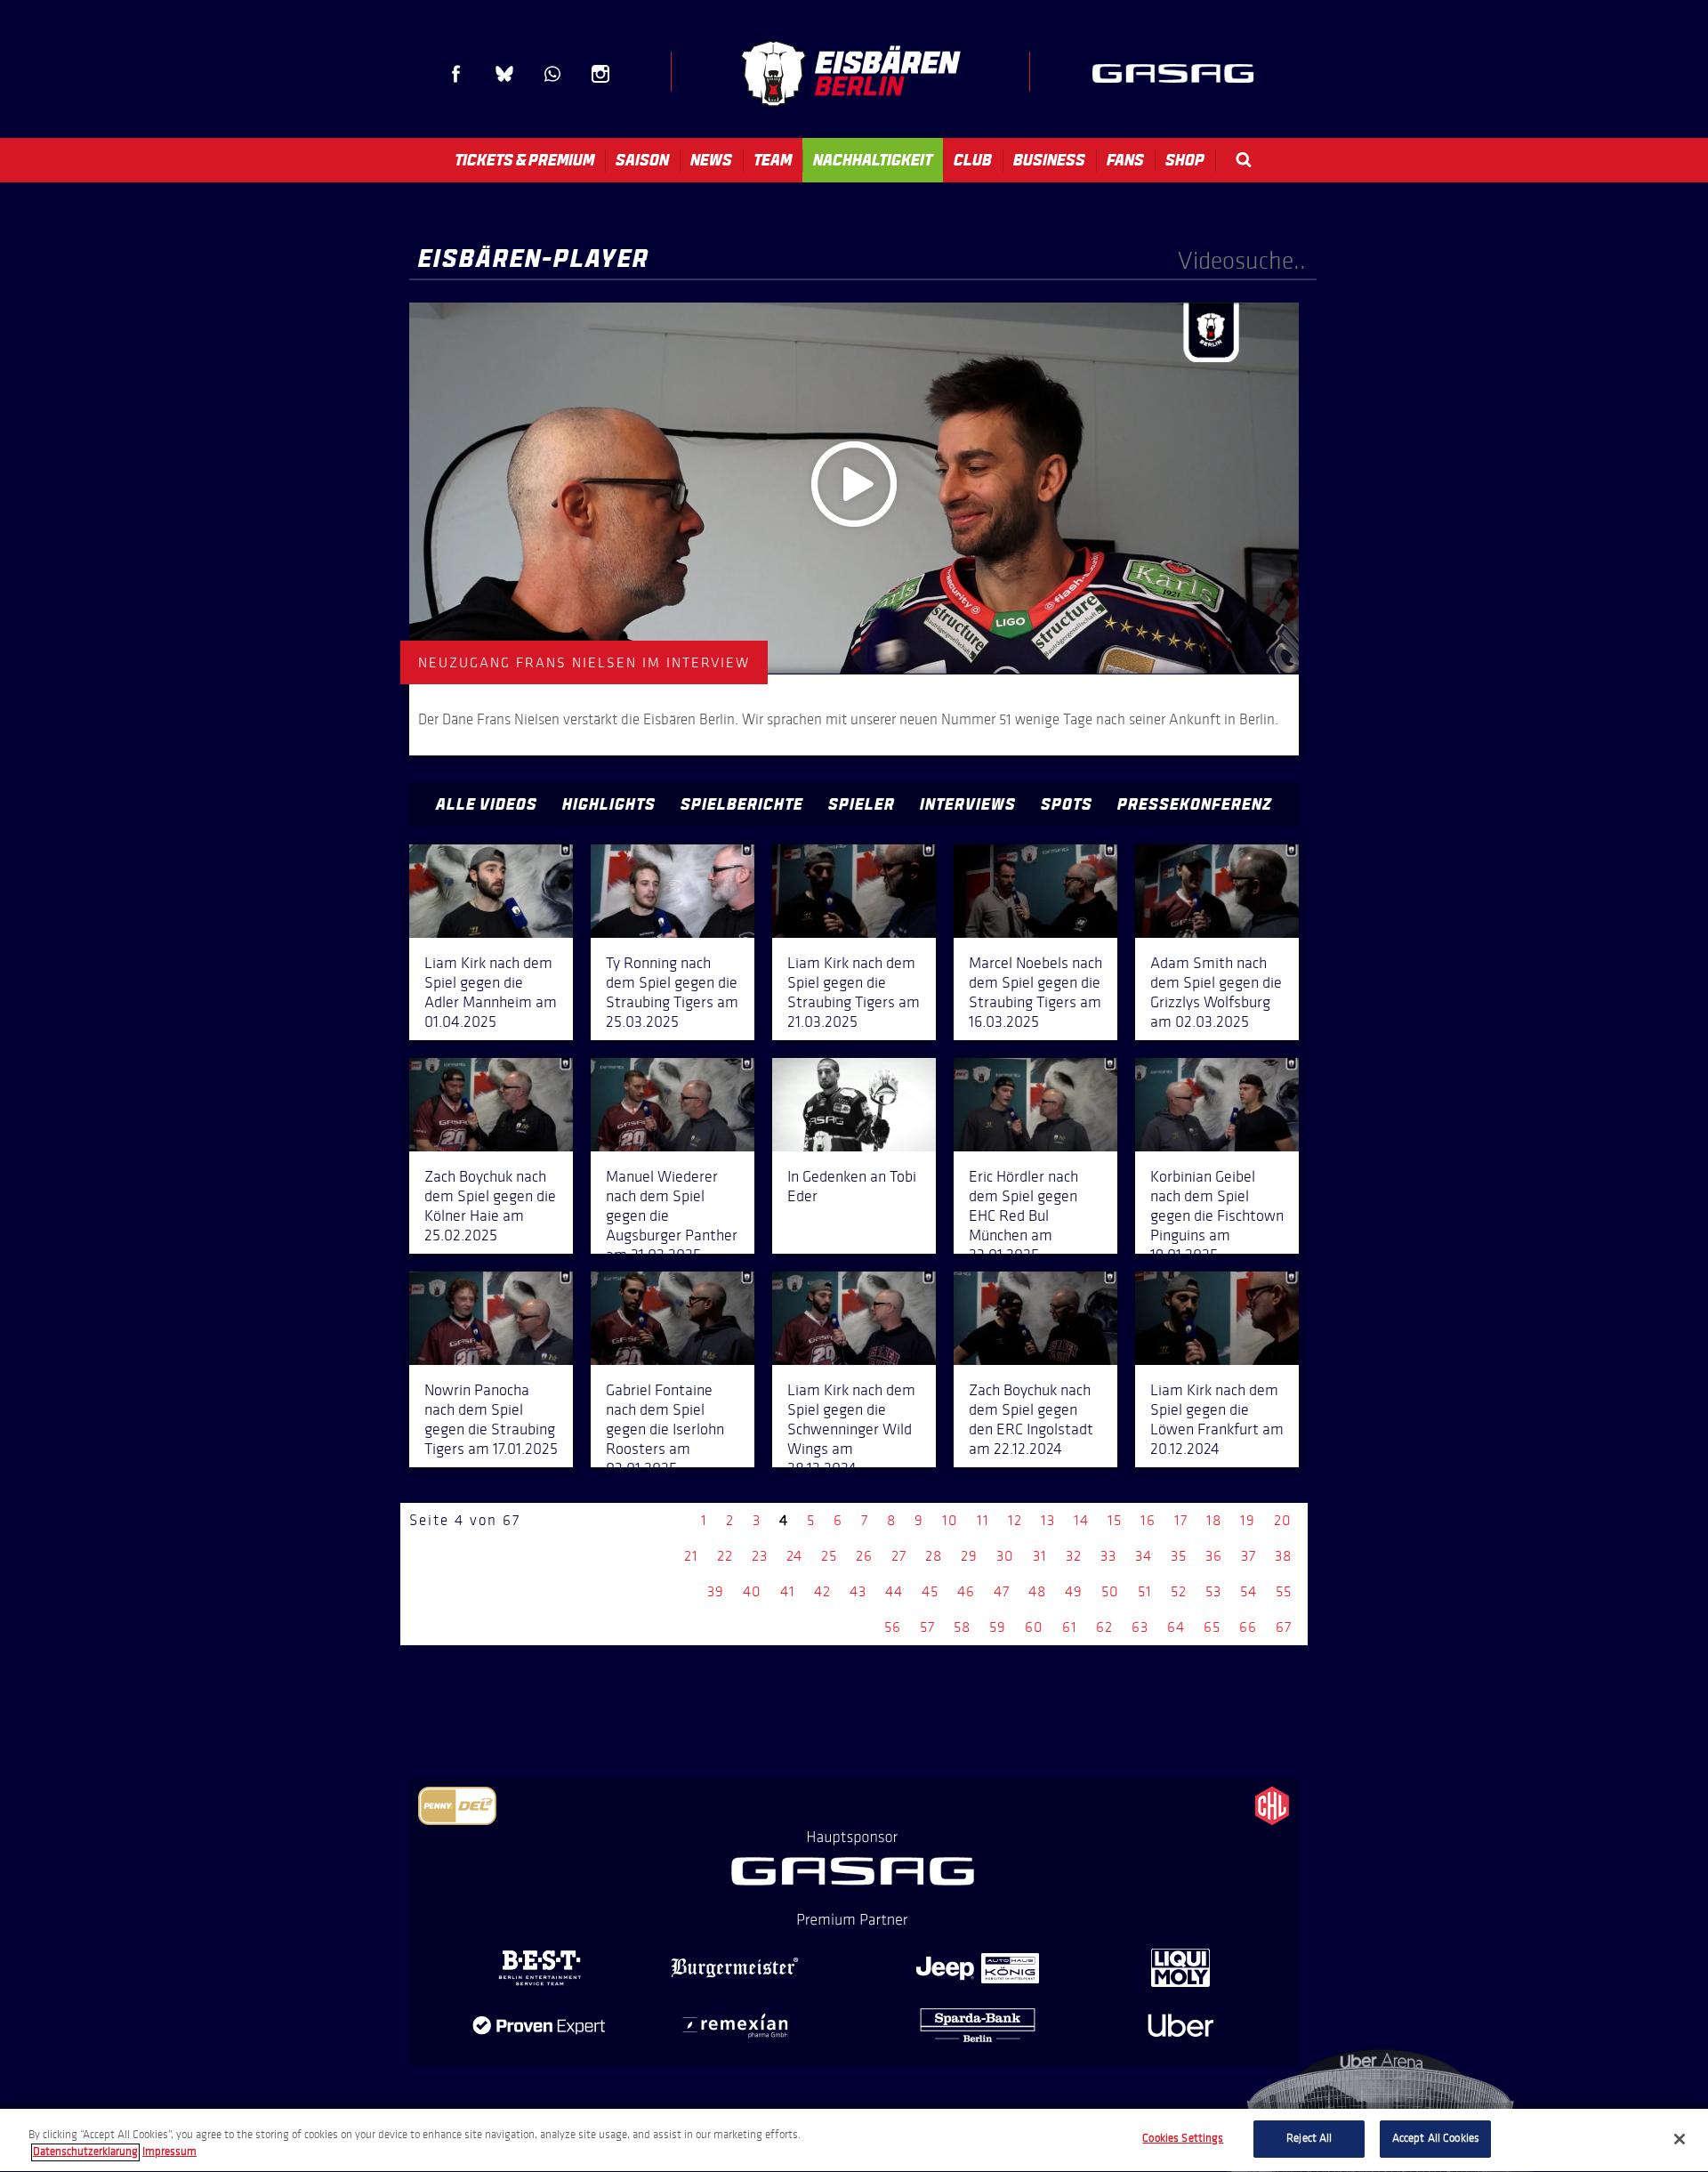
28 (934, 1556)
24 (794, 1556)
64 (1176, 1627)
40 (752, 1591)
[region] (854, 2140)
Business (1049, 160)
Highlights (609, 804)
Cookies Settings (1183, 2138)
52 (1179, 1591)
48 (1037, 1591)
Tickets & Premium (524, 160)
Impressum (169, 2152)
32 (1074, 1556)
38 (1283, 1556)
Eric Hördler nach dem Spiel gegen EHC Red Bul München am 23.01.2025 (1023, 1215)
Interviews (968, 804)
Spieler (862, 804)
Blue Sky (504, 74)
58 (962, 1627)
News (711, 160)
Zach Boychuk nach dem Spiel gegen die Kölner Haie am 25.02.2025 (490, 1206)
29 (969, 1556)
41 (788, 1591)
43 (858, 1591)
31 (1040, 1556)
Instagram (600, 74)
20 (1283, 1520)
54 (1249, 1591)
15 (1115, 1520)
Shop (1185, 160)
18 (1214, 1520)
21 (691, 1556)
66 (1248, 1627)
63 (1140, 1627)
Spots (1067, 804)
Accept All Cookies (1436, 2138)
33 (1108, 1556)
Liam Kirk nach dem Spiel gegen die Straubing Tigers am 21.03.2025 (854, 992)
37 (1249, 1556)
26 (864, 1556)
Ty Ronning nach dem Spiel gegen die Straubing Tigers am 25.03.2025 (672, 992)
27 (899, 1556)
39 (716, 1591)
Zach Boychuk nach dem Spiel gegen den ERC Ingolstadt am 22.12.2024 (1031, 1419)
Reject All (1309, 2138)
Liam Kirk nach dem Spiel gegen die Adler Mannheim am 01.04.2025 (491, 992)
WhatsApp (552, 74)
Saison (642, 160)
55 (1284, 1591)
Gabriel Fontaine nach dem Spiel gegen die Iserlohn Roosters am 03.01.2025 (665, 1429)
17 (1181, 1520)
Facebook (456, 74)
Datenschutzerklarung (85, 2152)
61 (1070, 1627)
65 (1212, 1627)
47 (1002, 1591)
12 (1015, 1520)
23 (760, 1556)
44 (894, 1591)
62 (1104, 1627)
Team (773, 160)
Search (1244, 160)
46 (966, 1591)
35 (1179, 1556)
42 (822, 1591)
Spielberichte (742, 804)
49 (1074, 1591)
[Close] (1680, 2139)
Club (973, 160)
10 (950, 1520)
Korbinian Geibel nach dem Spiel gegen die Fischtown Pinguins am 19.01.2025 (1217, 1215)
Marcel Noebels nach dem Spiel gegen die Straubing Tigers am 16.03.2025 (1035, 992)
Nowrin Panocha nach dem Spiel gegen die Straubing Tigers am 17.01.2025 (491, 1419)
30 (1005, 1556)
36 (1214, 1556)
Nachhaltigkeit (873, 160)
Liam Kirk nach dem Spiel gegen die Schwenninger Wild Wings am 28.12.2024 (851, 1429)
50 (1110, 1591)
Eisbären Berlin (850, 73)
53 (1213, 1591)
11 (983, 1520)
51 (1145, 1591)
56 (893, 1627)
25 (829, 1556)
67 (1284, 1627)
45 (930, 1591)
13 (1048, 1520)
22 (725, 1556)
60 (1034, 1627)
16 (1148, 1520)
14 (1081, 1520)
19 (1248, 1520)
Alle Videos (487, 804)
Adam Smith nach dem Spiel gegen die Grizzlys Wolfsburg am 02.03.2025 (1216, 992)
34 (1144, 1556)
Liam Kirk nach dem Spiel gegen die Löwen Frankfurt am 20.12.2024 (1217, 1419)
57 (927, 1627)
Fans (1125, 160)
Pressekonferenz (1195, 804)
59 (998, 1627)
